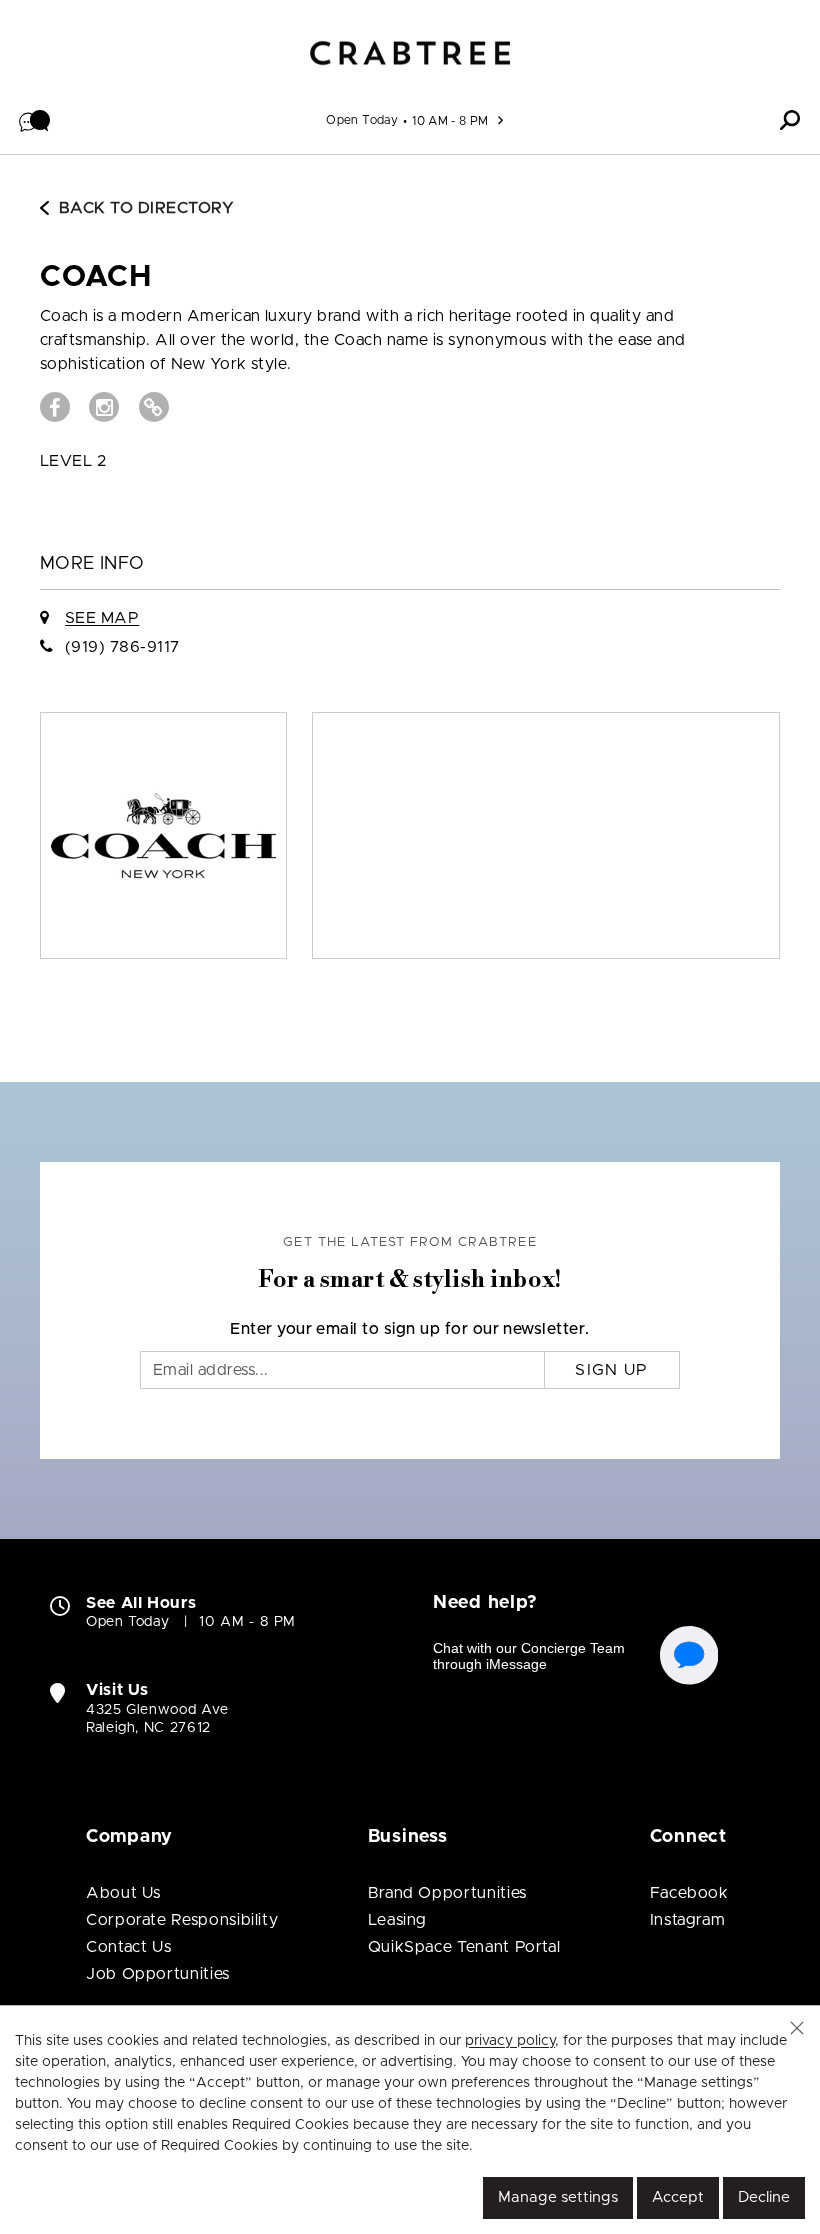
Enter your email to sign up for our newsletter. (410, 1329)
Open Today (362, 120)
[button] (35, 120)
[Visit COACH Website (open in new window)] (154, 407)
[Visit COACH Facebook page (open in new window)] (55, 407)
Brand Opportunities (447, 1893)
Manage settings (558, 2197)
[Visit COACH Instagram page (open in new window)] (104, 407)
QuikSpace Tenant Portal (464, 1947)
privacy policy (510, 2041)
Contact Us (128, 1947)
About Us (123, 1893)
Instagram (688, 1920)
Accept (678, 2197)
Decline (764, 2197)
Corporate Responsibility (182, 1920)
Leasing (397, 1920)
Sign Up (611, 1370)
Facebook (689, 1893)
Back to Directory (146, 208)
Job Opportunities (158, 1974)
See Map (102, 618)
